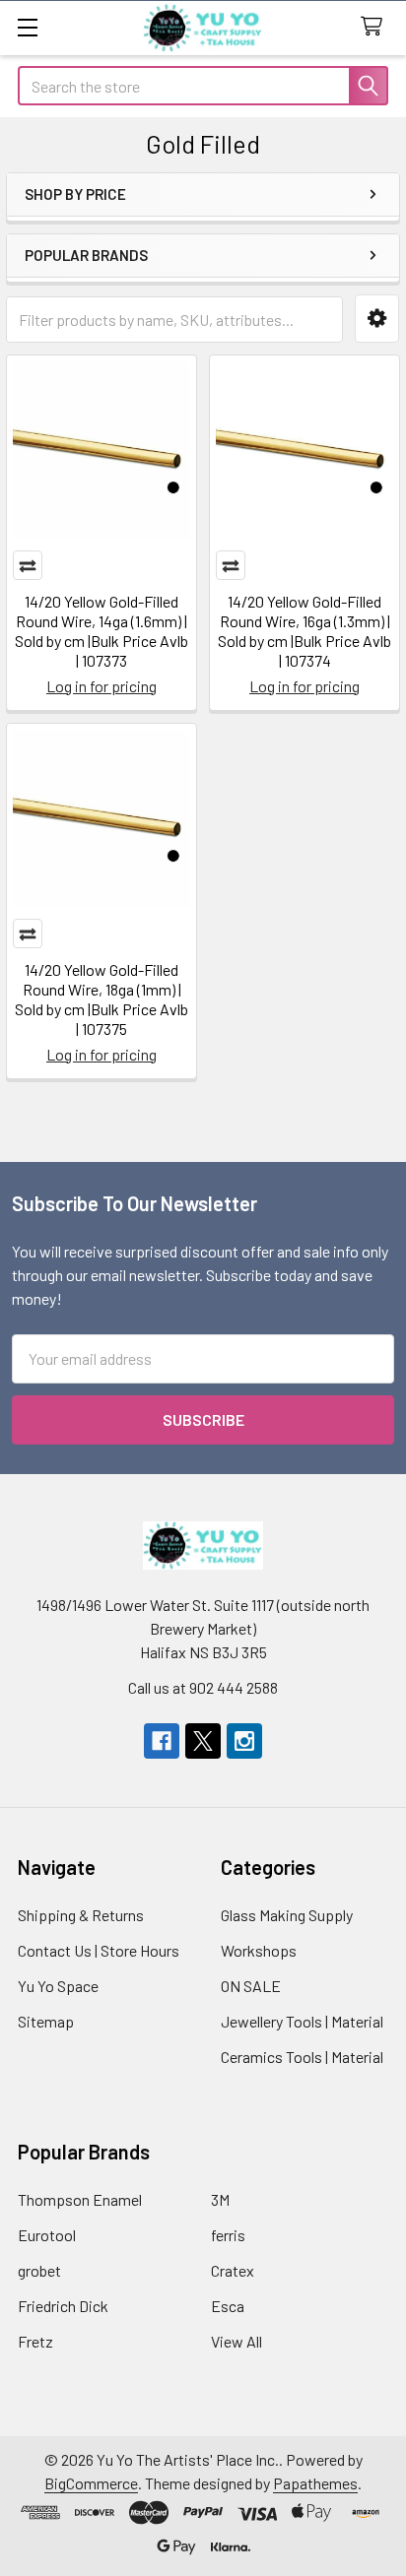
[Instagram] (244, 1741)
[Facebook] (162, 1741)
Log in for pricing (101, 686)
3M (220, 2199)
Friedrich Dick (63, 2306)
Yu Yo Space (58, 1986)
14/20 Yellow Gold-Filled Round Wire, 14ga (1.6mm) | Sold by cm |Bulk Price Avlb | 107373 (101, 631)
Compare (28, 565)
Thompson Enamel (80, 2199)
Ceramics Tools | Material (302, 2057)
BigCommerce (91, 2483)
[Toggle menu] (27, 27)
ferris (228, 2235)
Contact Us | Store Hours (99, 1950)
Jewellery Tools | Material (302, 2021)
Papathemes (315, 2483)
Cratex (233, 2270)
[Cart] (376, 27)
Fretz (35, 2341)
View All (237, 2341)
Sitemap (46, 2021)
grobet (39, 2270)
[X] (203, 1741)
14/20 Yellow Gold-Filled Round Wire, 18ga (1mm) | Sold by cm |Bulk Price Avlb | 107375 (101, 999)
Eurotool (47, 2235)
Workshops (259, 1950)
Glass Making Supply (287, 1915)
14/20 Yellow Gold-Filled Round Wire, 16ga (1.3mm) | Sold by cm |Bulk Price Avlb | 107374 (304, 631)
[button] (377, 319)
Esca (228, 2306)
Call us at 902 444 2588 (203, 1687)
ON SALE (251, 1986)
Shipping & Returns (81, 1915)
